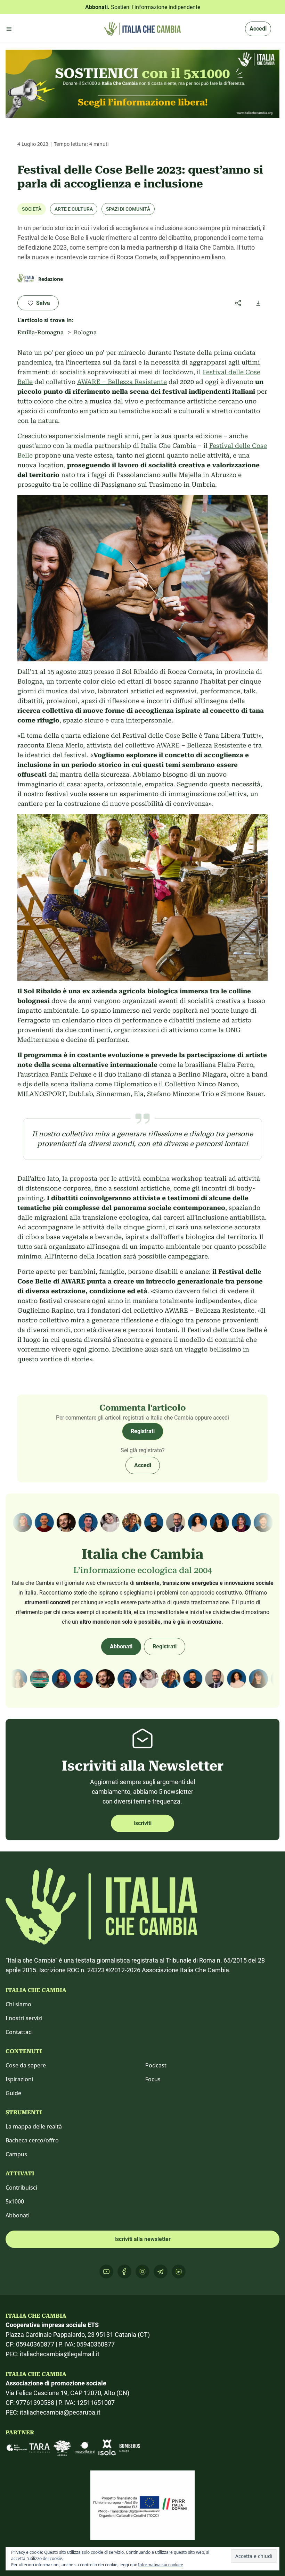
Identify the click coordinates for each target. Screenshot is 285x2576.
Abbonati (121, 1646)
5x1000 (15, 2201)
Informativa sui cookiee (161, 2565)
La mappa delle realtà (34, 2126)
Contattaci (19, 2032)
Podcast (156, 2065)
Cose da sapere (26, 2065)
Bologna (85, 332)
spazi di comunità (128, 209)
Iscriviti (142, 1823)
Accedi (258, 29)
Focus (153, 2079)
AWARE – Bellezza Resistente (122, 382)
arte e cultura (74, 209)
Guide (13, 2093)
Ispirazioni (19, 2079)
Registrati (143, 1431)
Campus (16, 2154)
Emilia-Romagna (40, 332)
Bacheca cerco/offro (32, 2140)
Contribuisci (21, 2188)
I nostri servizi (24, 2018)
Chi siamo (18, 2004)
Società (32, 209)
